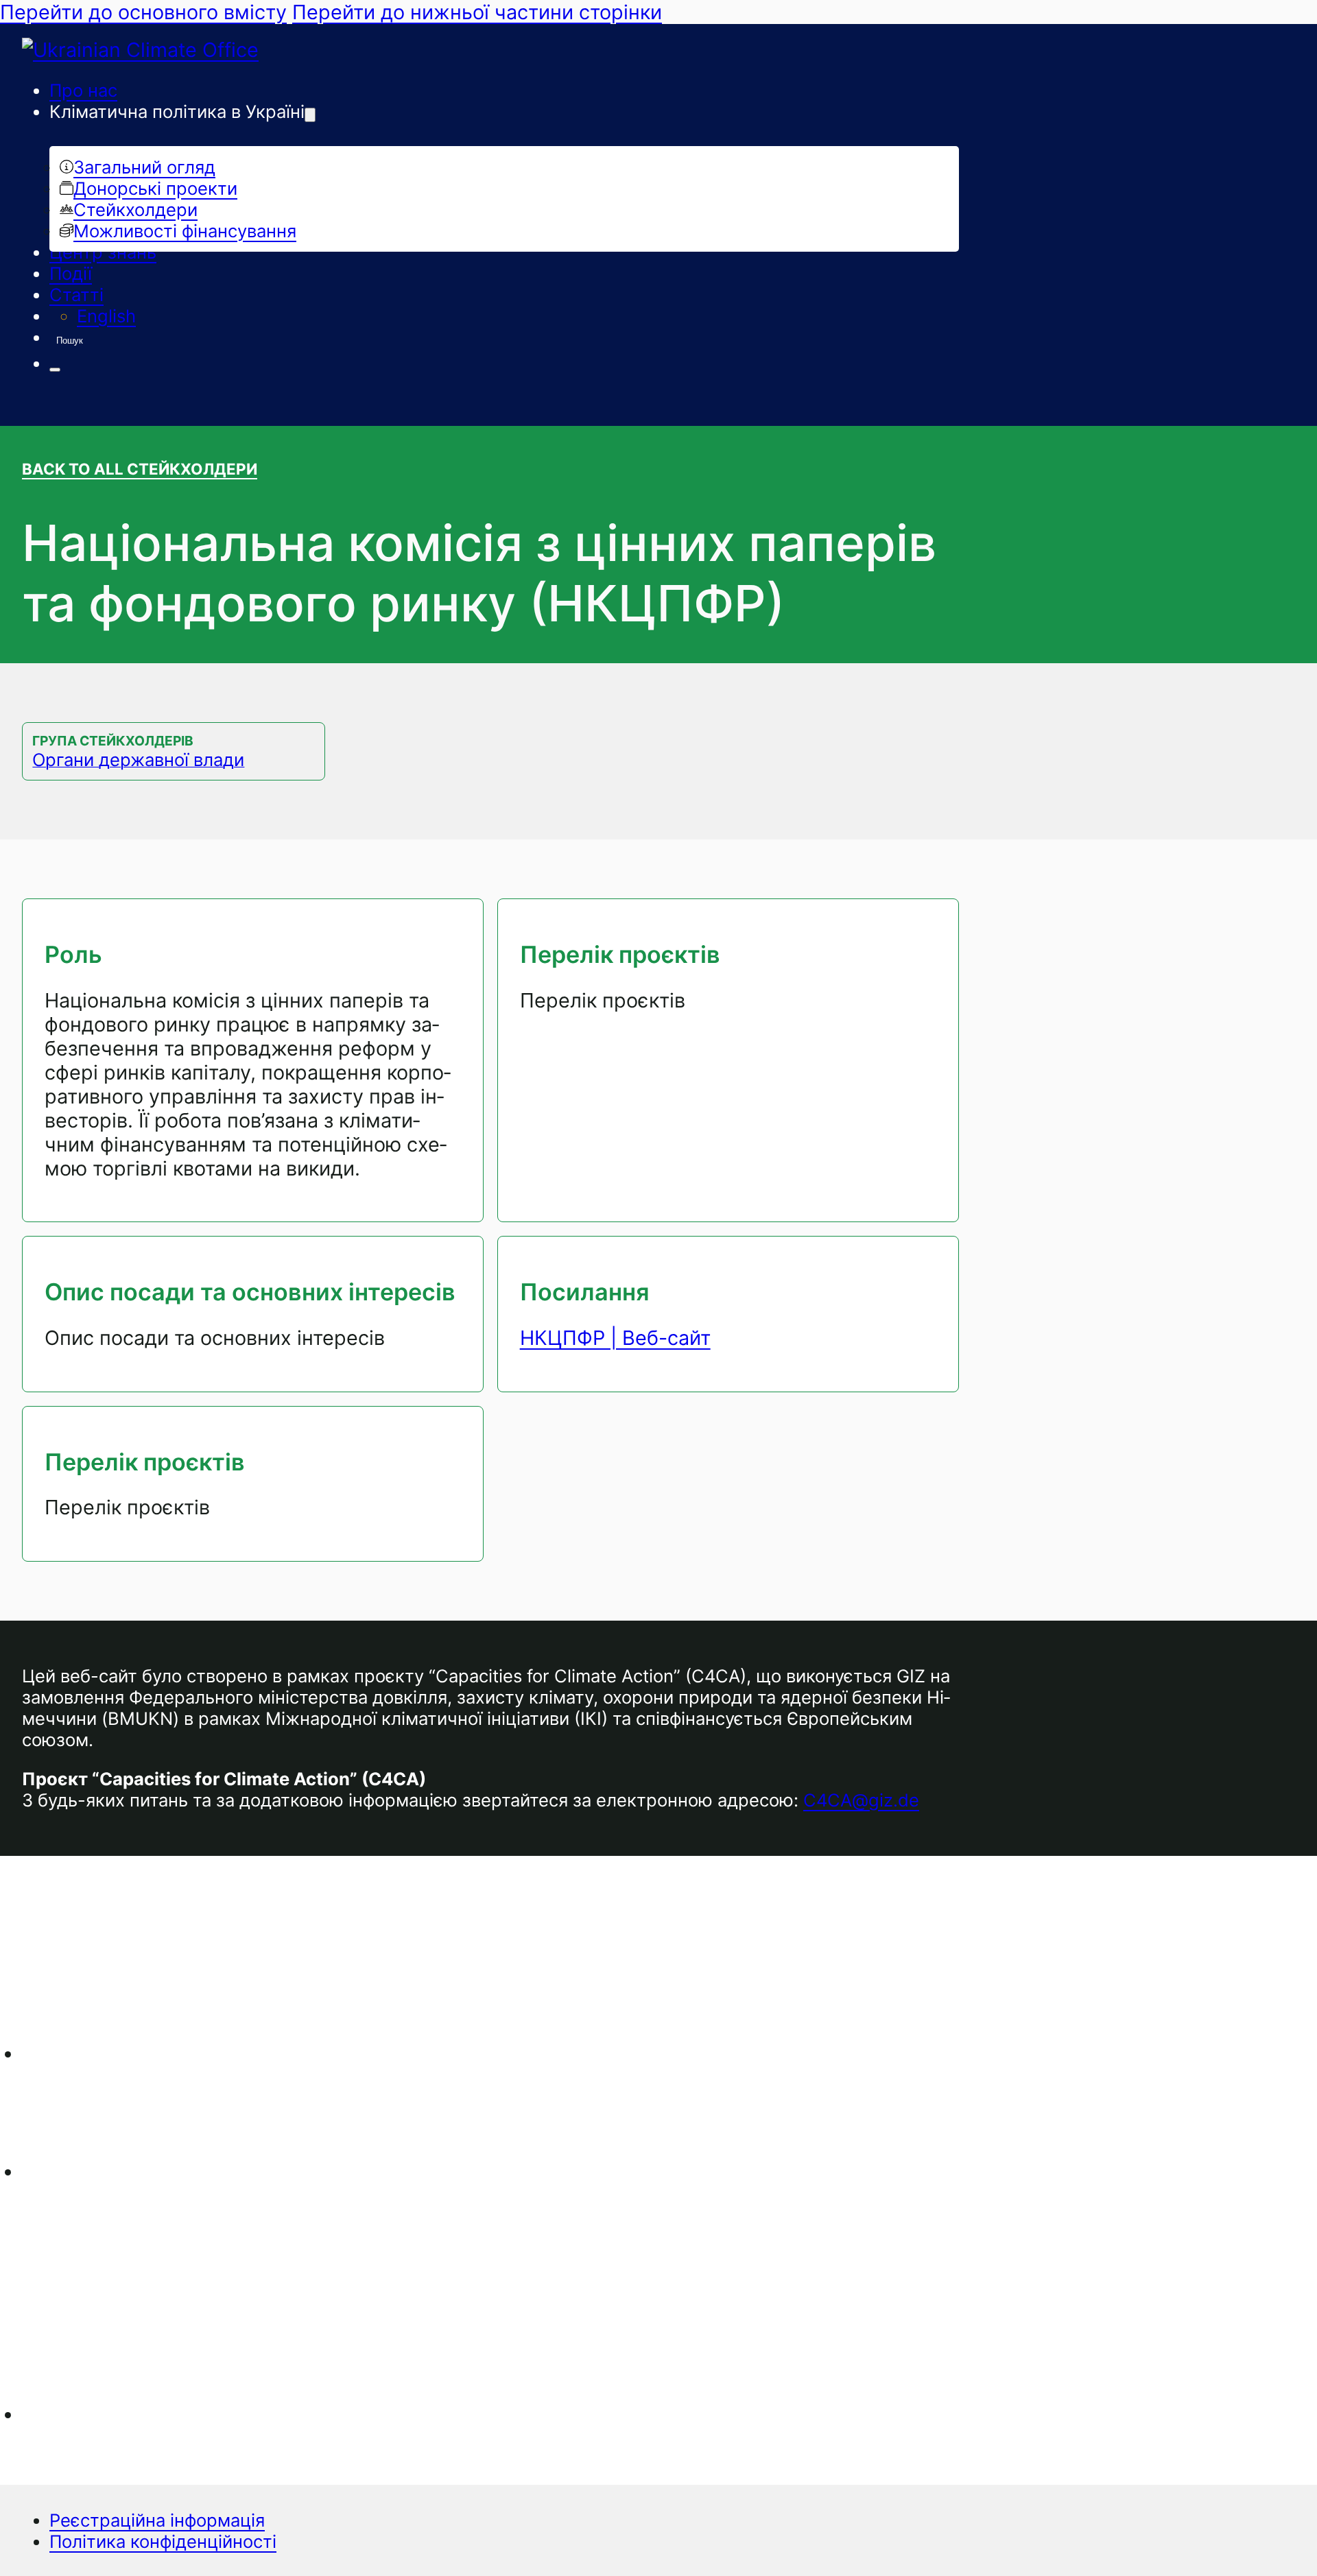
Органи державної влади (138, 760)
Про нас (83, 90)
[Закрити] (55, 370)
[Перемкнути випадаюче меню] (310, 115)
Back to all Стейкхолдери (140, 469)
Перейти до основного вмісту (143, 12)
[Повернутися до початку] (1269, 2538)
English (106, 316)
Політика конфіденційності (163, 2541)
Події (71, 273)
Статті (76, 295)
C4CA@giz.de (861, 1800)
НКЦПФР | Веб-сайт (615, 1338)
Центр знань (103, 252)
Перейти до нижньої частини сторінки (477, 12)
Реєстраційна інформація (157, 2520)
